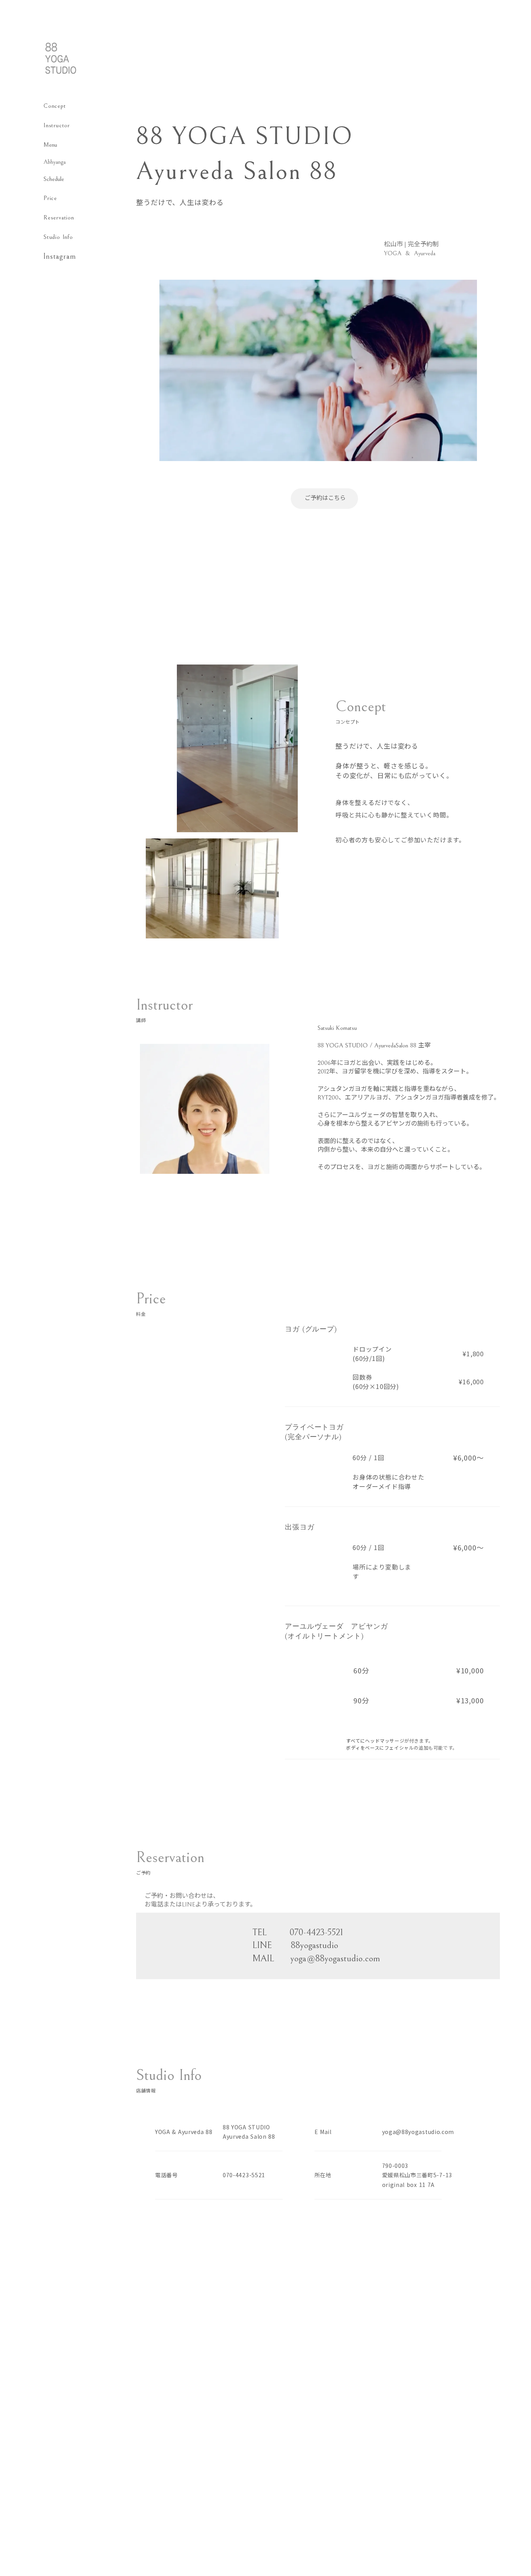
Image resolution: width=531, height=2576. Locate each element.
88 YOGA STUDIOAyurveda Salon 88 (249, 2132)
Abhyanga (55, 162)
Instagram (60, 257)
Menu (50, 145)
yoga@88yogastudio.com (418, 2132)
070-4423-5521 (244, 2175)
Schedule (54, 179)
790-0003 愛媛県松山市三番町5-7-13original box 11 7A (417, 2175)
